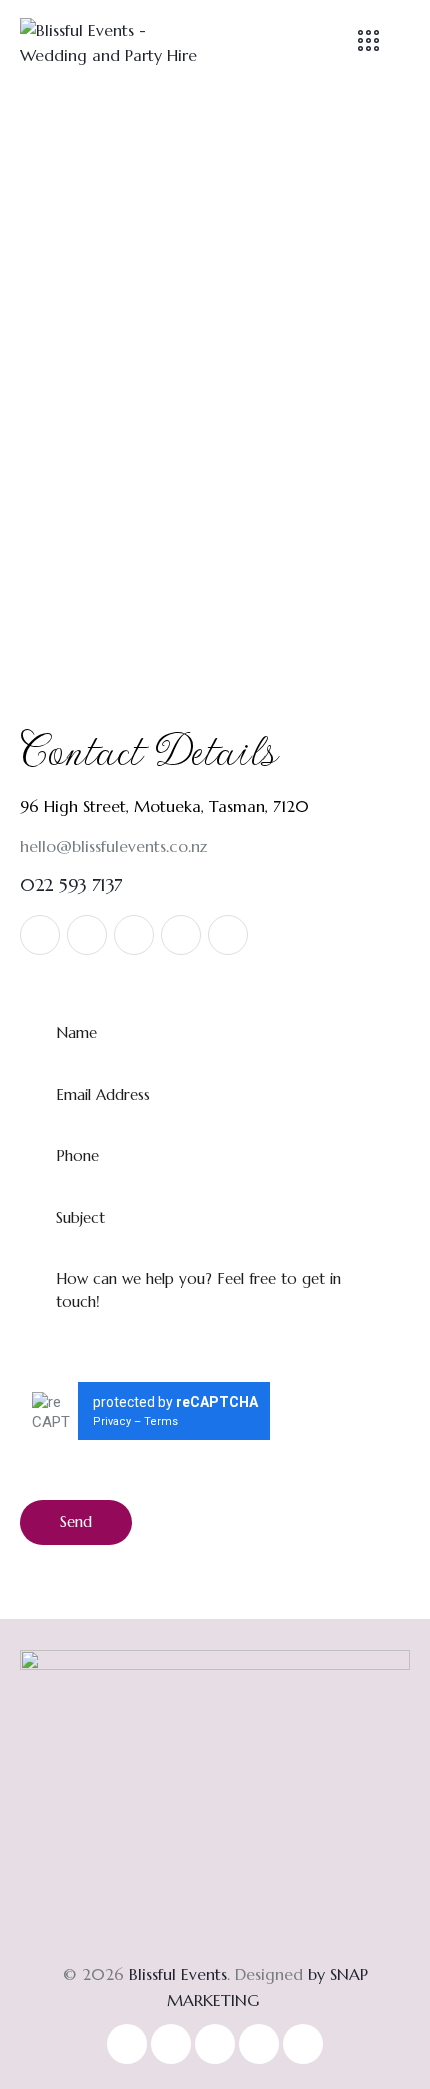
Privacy (112, 1421)
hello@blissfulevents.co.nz (113, 846)
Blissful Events (178, 1974)
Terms (161, 1421)
